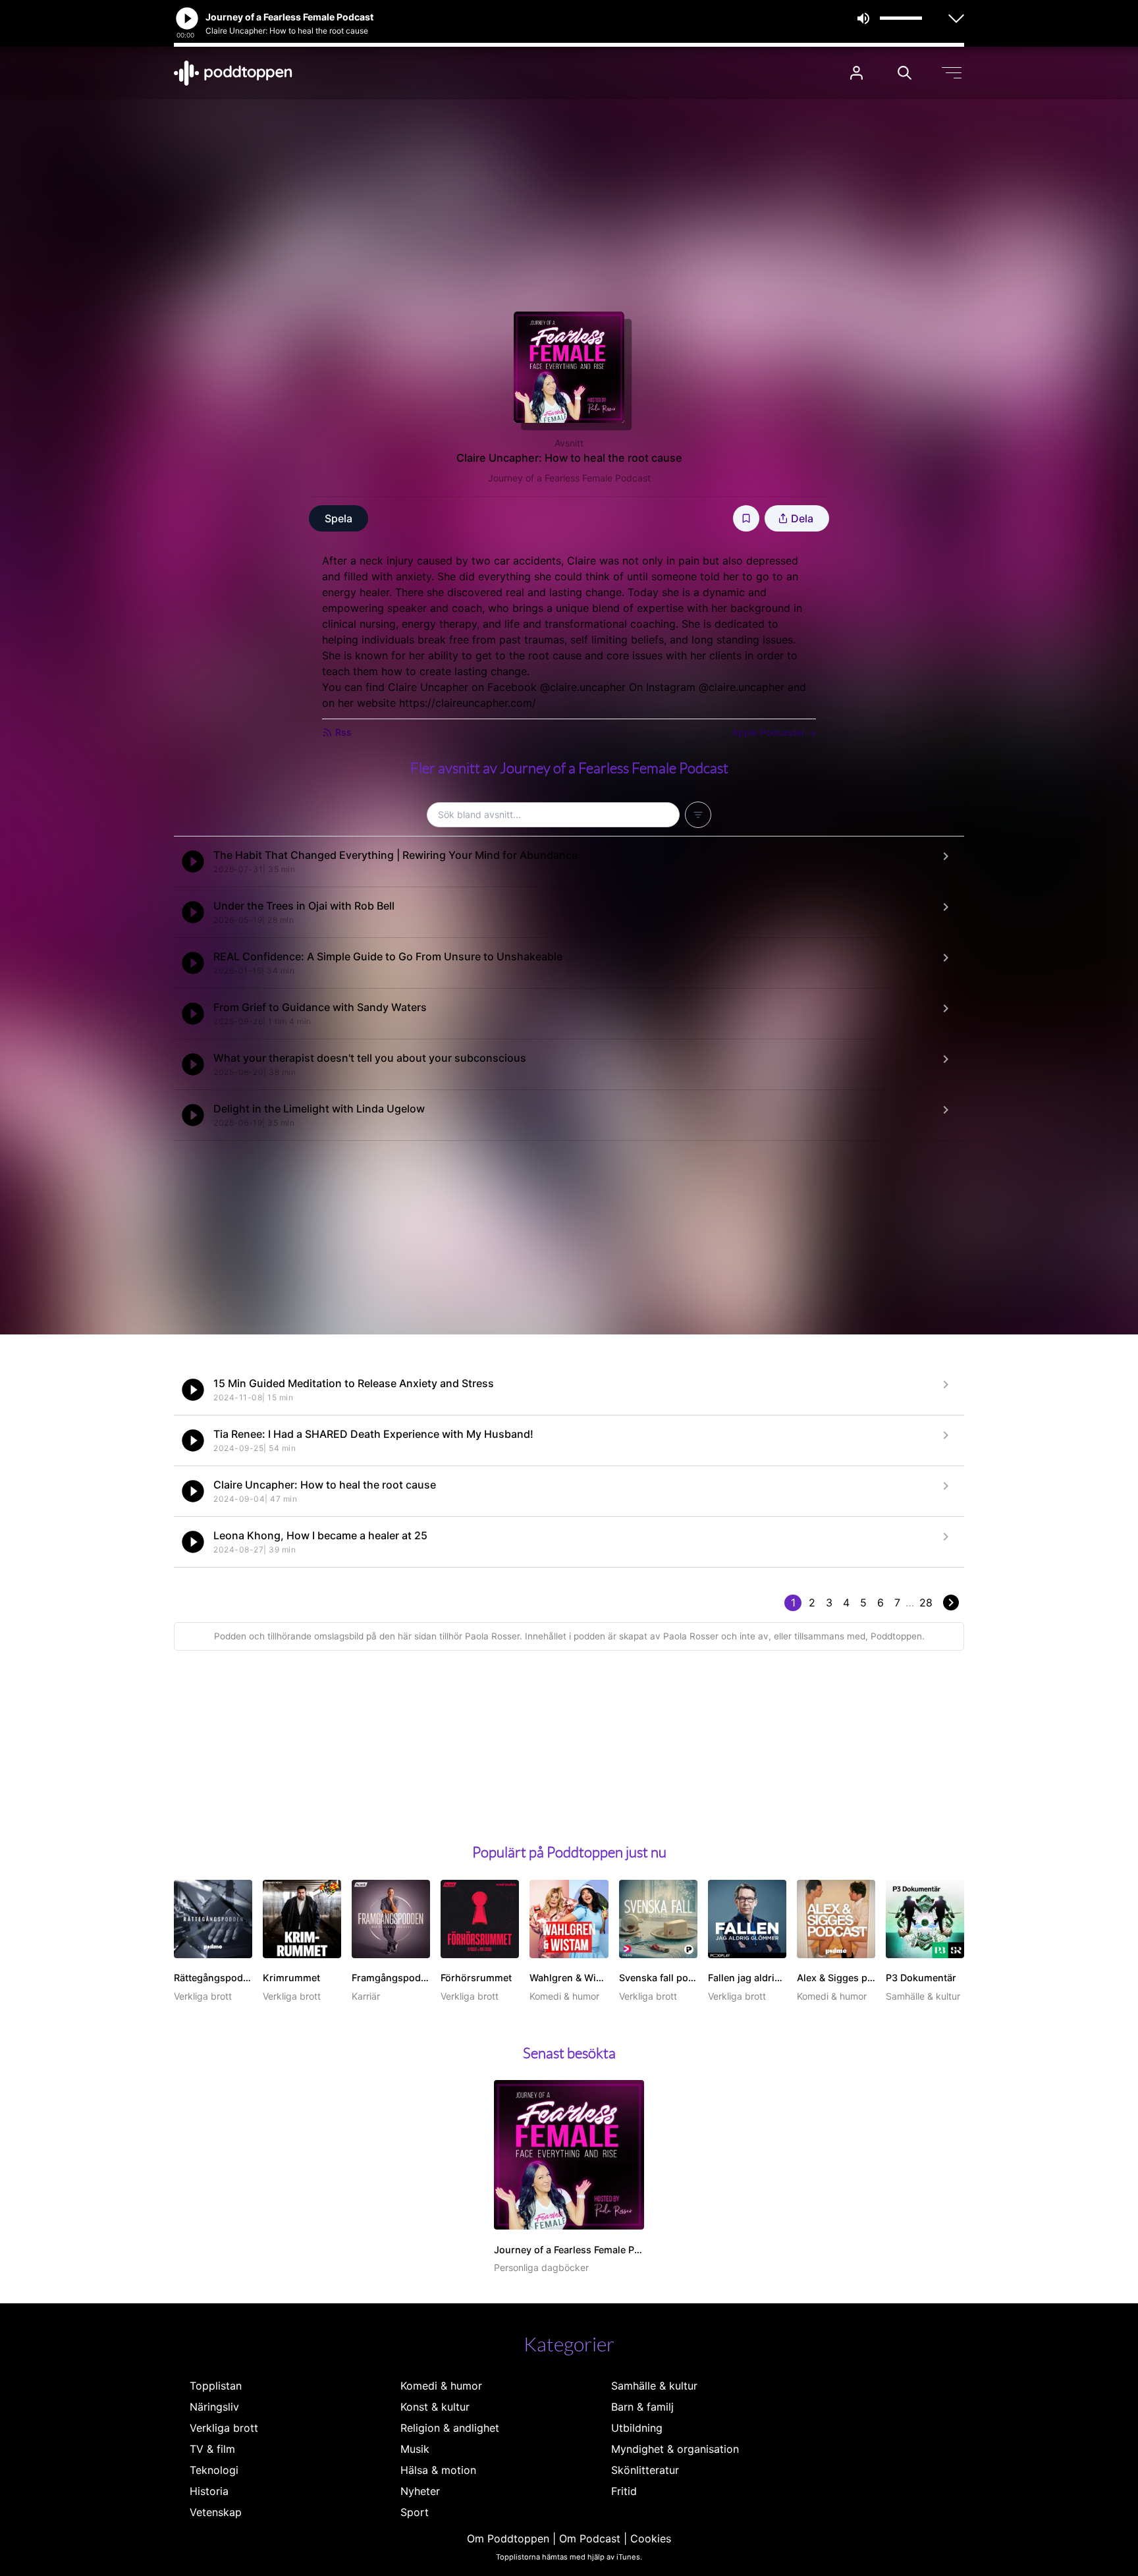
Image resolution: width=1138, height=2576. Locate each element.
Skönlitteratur (645, 2470)
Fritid (624, 2491)
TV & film (212, 2449)
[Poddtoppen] (233, 73)
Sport (415, 2512)
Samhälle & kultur (654, 2386)
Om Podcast (590, 2538)
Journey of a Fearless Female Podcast (569, 478)
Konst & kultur (435, 2407)
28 (926, 1603)
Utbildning (637, 2428)
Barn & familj (642, 2407)
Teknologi (214, 2470)
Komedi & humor (441, 2386)
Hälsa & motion (438, 2470)
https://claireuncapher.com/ (468, 703)
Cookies (651, 2538)
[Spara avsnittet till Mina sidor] (746, 518)
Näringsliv (214, 2407)
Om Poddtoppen (508, 2538)
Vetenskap (216, 2512)
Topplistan (216, 2386)
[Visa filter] (698, 815)
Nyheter (420, 2491)
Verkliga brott (224, 2428)
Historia (209, 2491)
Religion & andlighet (450, 2428)
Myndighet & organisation (675, 2449)
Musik (415, 2449)
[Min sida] (856, 73)
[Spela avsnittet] (193, 862)
